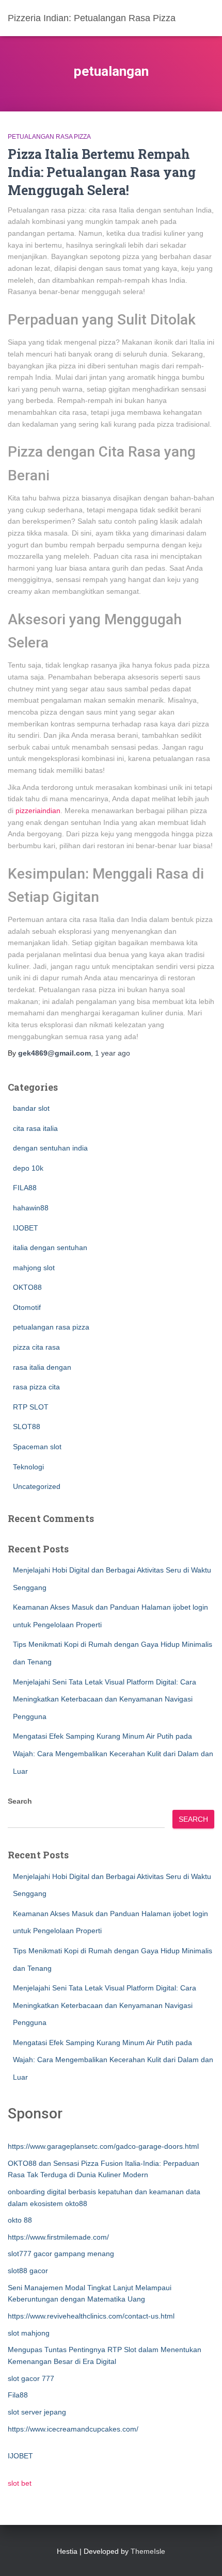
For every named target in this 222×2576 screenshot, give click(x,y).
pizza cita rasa (36, 1347)
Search (20, 1801)
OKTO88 (27, 1287)
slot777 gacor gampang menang (61, 2254)
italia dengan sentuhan (50, 1248)
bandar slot (31, 1108)
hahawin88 (31, 1208)
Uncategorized (37, 1486)
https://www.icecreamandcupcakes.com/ (73, 2429)
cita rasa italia (35, 1128)
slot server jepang (37, 2412)
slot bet (20, 2483)
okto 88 (20, 2220)
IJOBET (26, 1228)
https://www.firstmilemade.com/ (58, 2237)
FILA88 (25, 1188)
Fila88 (18, 2395)
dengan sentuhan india (50, 1148)
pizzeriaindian (38, 811)
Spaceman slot (37, 1447)
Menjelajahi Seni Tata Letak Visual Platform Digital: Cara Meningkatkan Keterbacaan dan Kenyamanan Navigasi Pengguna (105, 1699)
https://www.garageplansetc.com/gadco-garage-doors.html (103, 2146)
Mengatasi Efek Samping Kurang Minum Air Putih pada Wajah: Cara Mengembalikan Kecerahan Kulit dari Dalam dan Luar (113, 1753)
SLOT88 (27, 1427)
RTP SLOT (31, 1407)
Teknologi (28, 1467)
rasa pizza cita (36, 1387)
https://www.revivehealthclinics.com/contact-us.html (91, 2316)
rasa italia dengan (42, 1367)
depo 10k (28, 1168)
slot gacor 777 (31, 2378)
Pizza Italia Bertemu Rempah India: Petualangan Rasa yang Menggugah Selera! (102, 172)
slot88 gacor (28, 2271)
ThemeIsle (148, 2551)
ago (113, 1053)
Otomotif (27, 1307)
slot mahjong (29, 2333)
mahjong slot (34, 1268)
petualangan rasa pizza (49, 137)
